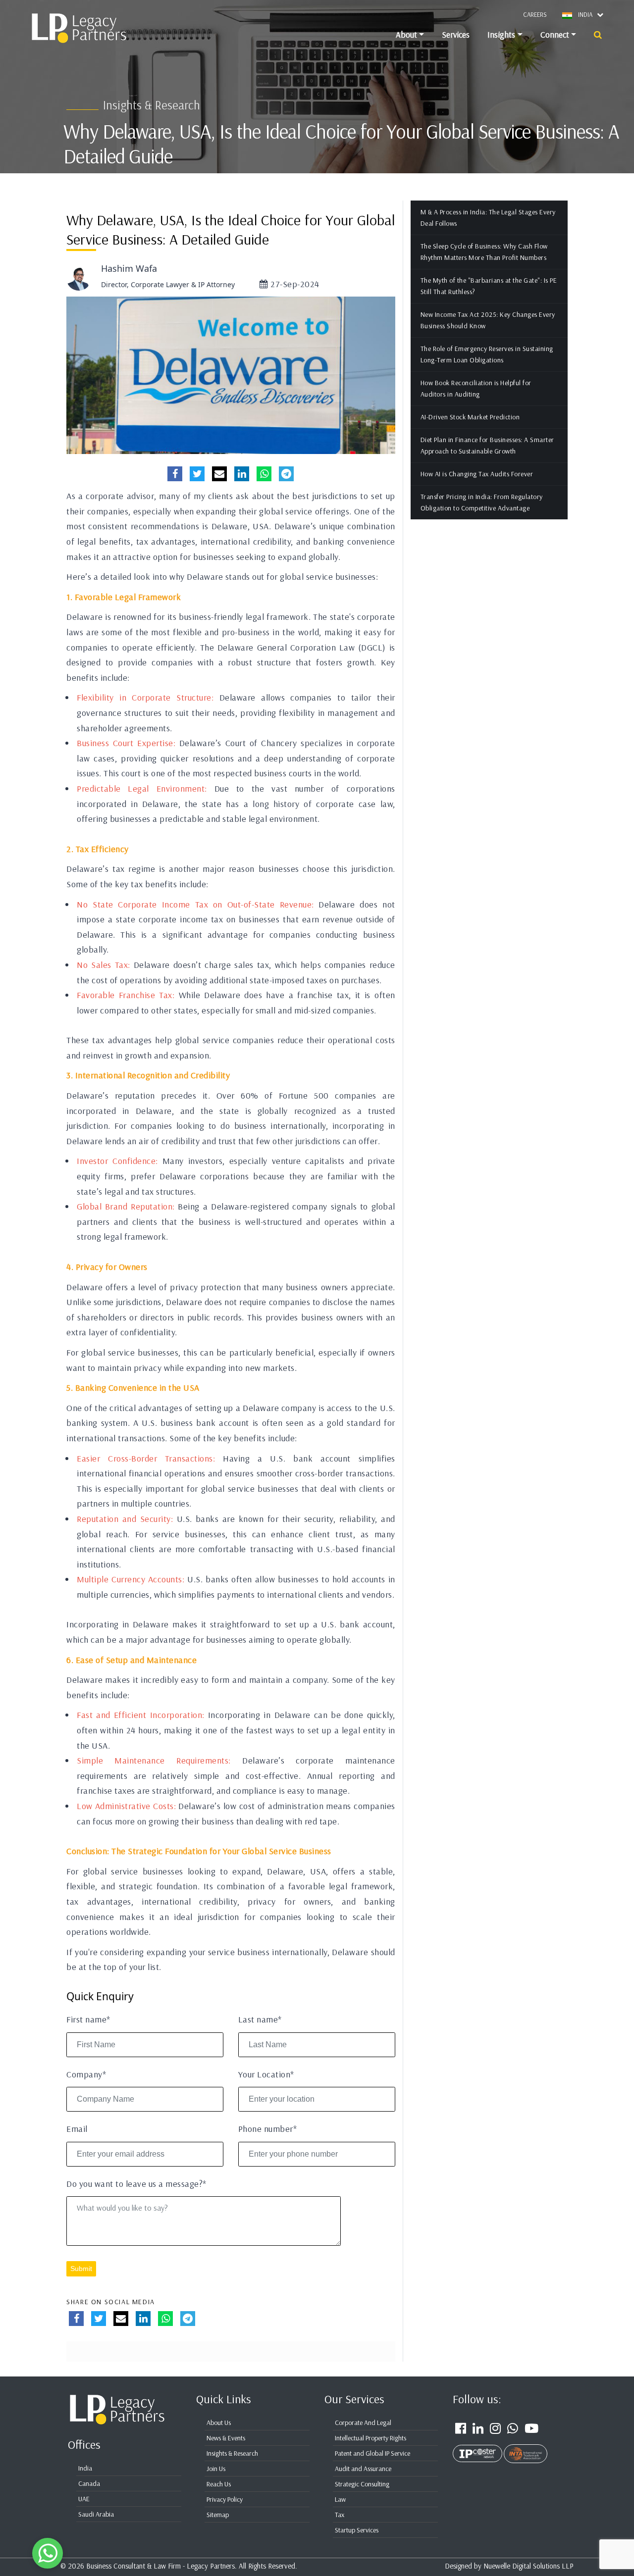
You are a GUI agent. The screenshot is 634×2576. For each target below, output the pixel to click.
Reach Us (219, 2484)
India (85, 2468)
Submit (81, 2269)
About (406, 34)
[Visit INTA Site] (526, 2448)
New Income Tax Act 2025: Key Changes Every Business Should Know (488, 320)
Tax (340, 2515)
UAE (84, 2499)
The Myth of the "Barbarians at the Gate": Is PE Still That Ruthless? (489, 286)
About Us (219, 2423)
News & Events (226, 2438)
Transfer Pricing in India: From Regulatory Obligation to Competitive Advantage (482, 502)
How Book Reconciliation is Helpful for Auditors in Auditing (476, 388)
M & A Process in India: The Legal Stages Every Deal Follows (488, 218)
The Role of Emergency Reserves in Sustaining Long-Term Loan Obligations (487, 354)
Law (340, 2499)
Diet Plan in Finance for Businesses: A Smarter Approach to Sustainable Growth (487, 445)
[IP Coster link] (478, 2448)
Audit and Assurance (363, 2469)
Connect (555, 34)
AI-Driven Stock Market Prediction (470, 417)
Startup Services (357, 2530)
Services (456, 34)
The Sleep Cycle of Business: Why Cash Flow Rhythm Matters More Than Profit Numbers (484, 252)
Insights (501, 34)
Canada (89, 2483)
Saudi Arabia (96, 2514)
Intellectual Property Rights (370, 2438)
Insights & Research (232, 2453)
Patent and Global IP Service (372, 2453)
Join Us (216, 2469)
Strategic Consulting (362, 2484)
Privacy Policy (225, 2499)
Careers (535, 14)
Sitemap (218, 2515)
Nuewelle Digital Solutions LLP (528, 2566)
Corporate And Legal (363, 2423)
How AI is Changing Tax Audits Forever (477, 474)
